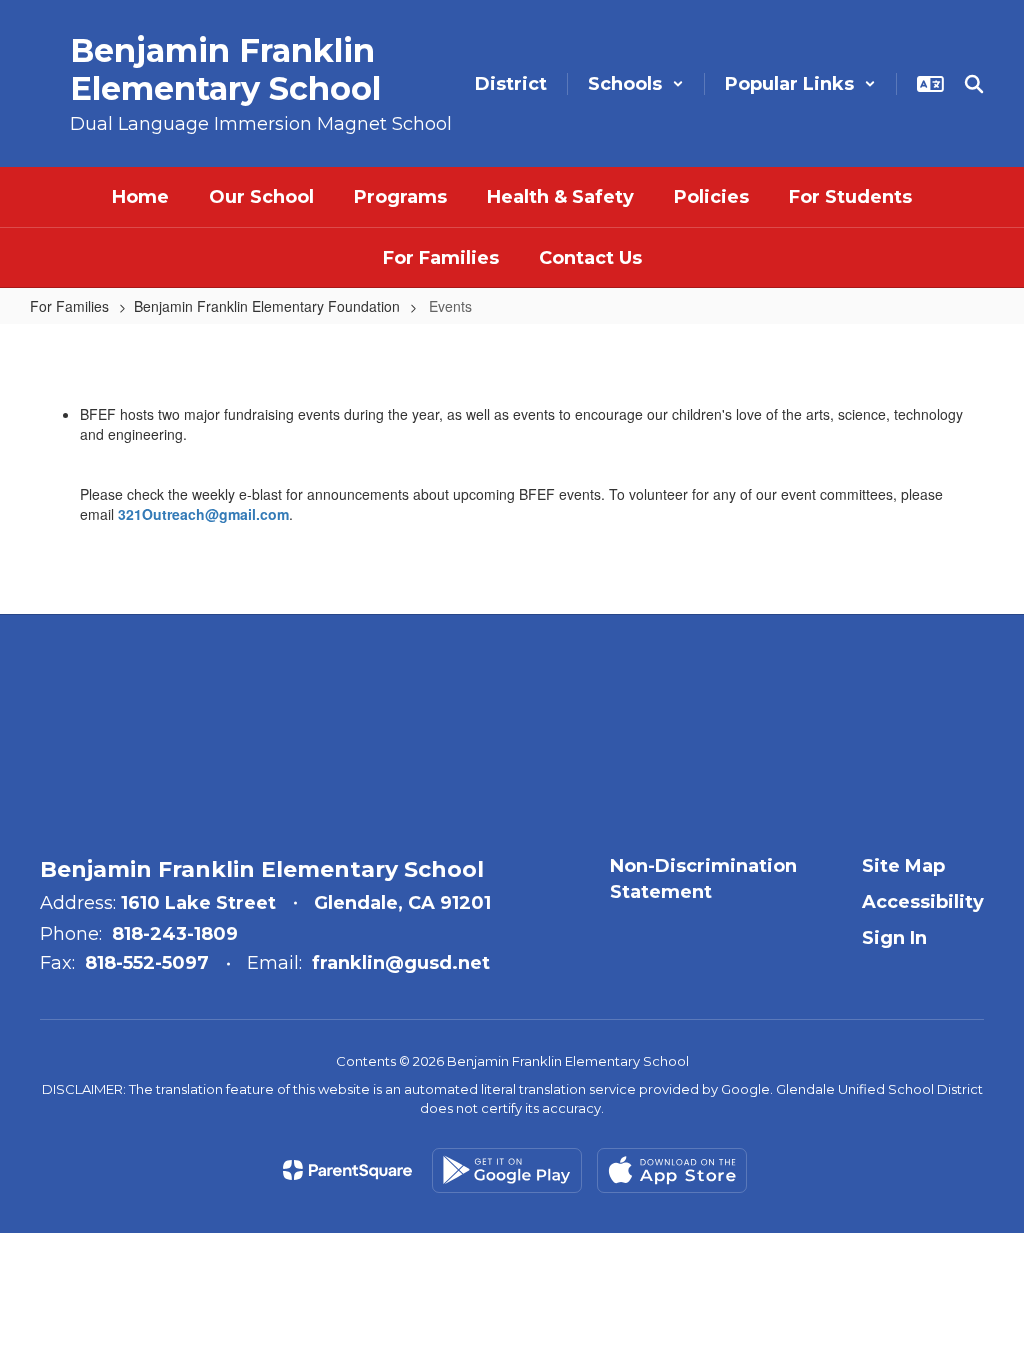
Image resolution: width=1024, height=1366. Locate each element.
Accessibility (923, 902)
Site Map (903, 866)
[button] (636, 84)
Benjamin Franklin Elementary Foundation (267, 306)
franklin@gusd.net (401, 963)
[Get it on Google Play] (507, 1170)
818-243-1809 (175, 934)
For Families (69, 306)
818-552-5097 (147, 963)
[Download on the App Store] (672, 1170)
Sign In (894, 938)
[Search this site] (974, 84)
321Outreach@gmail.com (203, 514)
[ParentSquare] (347, 1170)
